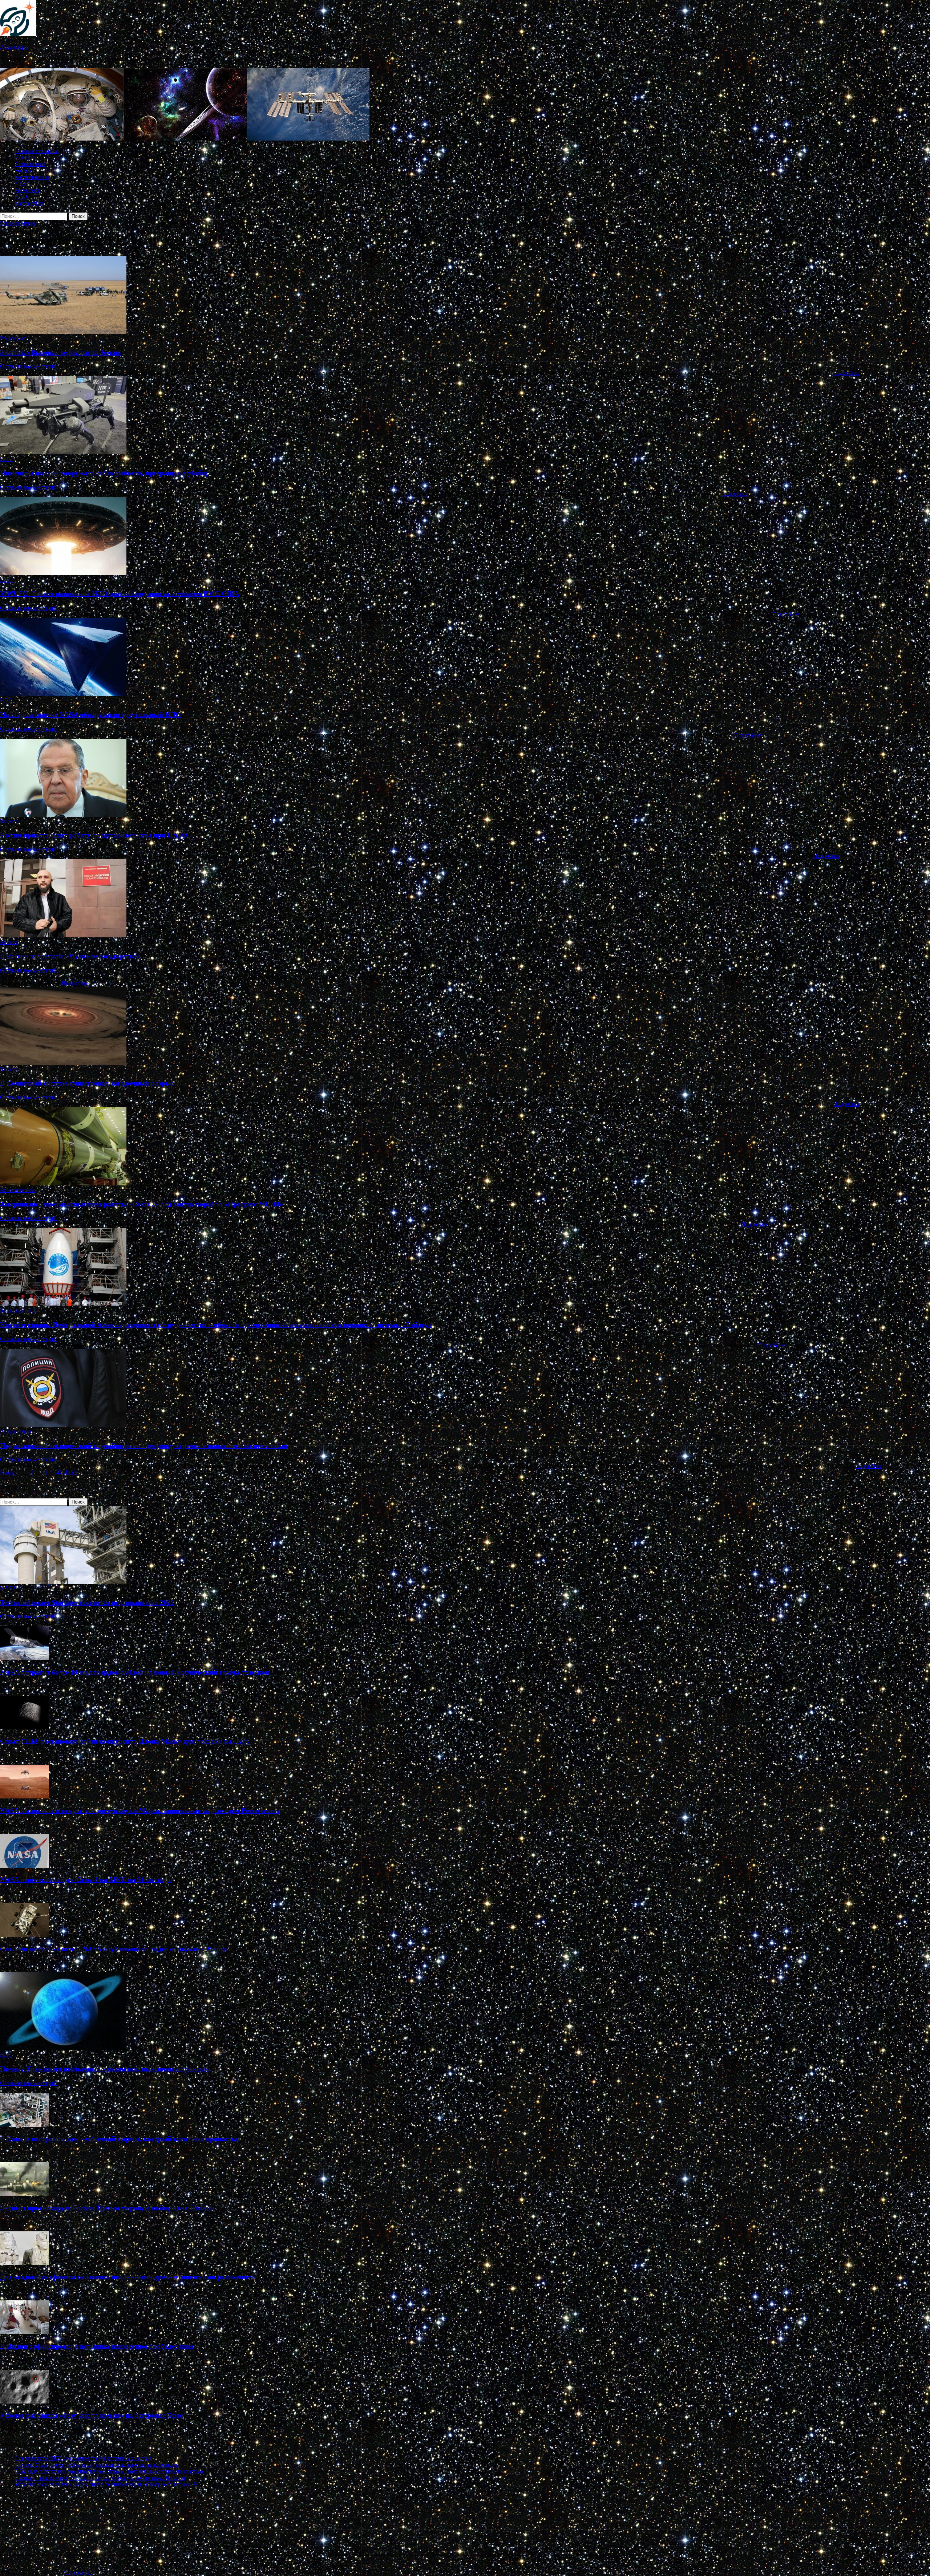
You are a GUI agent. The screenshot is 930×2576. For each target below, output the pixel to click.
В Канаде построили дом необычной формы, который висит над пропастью (120, 2139)
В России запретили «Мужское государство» (70, 956)
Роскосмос (27, 190)
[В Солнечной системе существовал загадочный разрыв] (465, 1027)
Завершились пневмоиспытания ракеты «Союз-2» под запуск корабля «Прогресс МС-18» (142, 1204)
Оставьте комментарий (28, 366)
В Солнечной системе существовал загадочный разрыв (87, 1083)
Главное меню (18, 223)
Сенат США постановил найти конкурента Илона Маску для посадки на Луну (125, 1741)
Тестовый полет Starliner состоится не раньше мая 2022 (87, 1603)
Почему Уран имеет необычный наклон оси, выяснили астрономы (105, 2069)
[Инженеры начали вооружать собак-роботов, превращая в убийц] (465, 416)
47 (59, 1472)
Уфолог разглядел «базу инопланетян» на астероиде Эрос (91, 2415)
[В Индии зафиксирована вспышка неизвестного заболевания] (25, 2332)
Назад (7, 1472)
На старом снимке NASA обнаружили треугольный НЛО (90, 715)
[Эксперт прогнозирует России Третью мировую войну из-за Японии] (25, 2194)
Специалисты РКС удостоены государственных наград (83, 2458)
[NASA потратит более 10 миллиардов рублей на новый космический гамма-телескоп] (25, 1658)
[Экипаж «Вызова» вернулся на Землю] (465, 295)
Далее (71, 1472)
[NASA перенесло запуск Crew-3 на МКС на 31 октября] (25, 1866)
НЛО (21, 197)
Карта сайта (29, 203)
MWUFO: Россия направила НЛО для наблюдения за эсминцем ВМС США (120, 594)
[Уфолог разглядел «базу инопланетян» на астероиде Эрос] (25, 2401)
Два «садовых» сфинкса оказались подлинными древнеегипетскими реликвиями (128, 2277)
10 (31, 1472)
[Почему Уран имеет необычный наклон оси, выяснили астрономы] (63, 2048)
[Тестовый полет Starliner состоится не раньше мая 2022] (63, 1582)
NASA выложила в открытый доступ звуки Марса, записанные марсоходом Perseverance (140, 1811)
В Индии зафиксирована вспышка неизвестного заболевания (97, 2346)
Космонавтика (32, 177)
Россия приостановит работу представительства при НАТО (94, 835)
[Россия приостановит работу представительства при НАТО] (465, 778)
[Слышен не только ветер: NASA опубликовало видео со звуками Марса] (25, 1935)
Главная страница (37, 151)
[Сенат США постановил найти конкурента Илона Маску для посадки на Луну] (25, 1727)
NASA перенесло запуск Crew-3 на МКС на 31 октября (86, 1880)
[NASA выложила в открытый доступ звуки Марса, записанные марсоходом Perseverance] (25, 1796)
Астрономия (30, 164)
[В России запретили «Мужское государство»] (465, 899)
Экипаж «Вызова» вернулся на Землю (60, 352)
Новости (25, 157)
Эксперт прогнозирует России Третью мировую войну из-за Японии (107, 2208)
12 (45, 1472)
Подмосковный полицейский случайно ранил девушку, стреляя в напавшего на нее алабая (144, 1446)
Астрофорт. (14, 47)
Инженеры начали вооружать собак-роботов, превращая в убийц (104, 473)
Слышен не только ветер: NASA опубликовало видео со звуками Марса (114, 1949)
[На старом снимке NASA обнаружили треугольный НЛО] (465, 658)
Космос (24, 171)
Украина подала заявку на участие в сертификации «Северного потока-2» (106, 2484)
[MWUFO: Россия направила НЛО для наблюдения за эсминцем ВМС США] (465, 537)
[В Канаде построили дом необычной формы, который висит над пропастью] (25, 2125)
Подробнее (846, 373)
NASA (23, 184)
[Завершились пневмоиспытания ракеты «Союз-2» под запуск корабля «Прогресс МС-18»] (465, 1147)
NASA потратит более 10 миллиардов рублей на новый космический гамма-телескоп (135, 1672)
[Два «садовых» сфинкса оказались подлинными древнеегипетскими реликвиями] (25, 2263)
